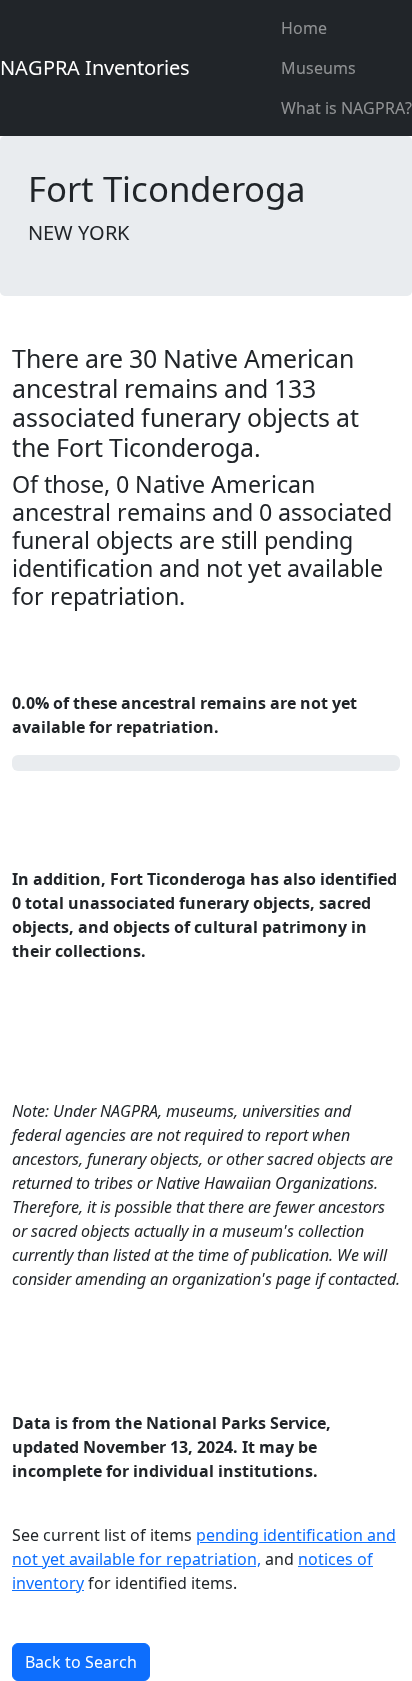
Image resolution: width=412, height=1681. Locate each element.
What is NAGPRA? (346, 108)
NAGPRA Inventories (95, 67)
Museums (318, 68)
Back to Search (81, 1662)
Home (304, 28)
